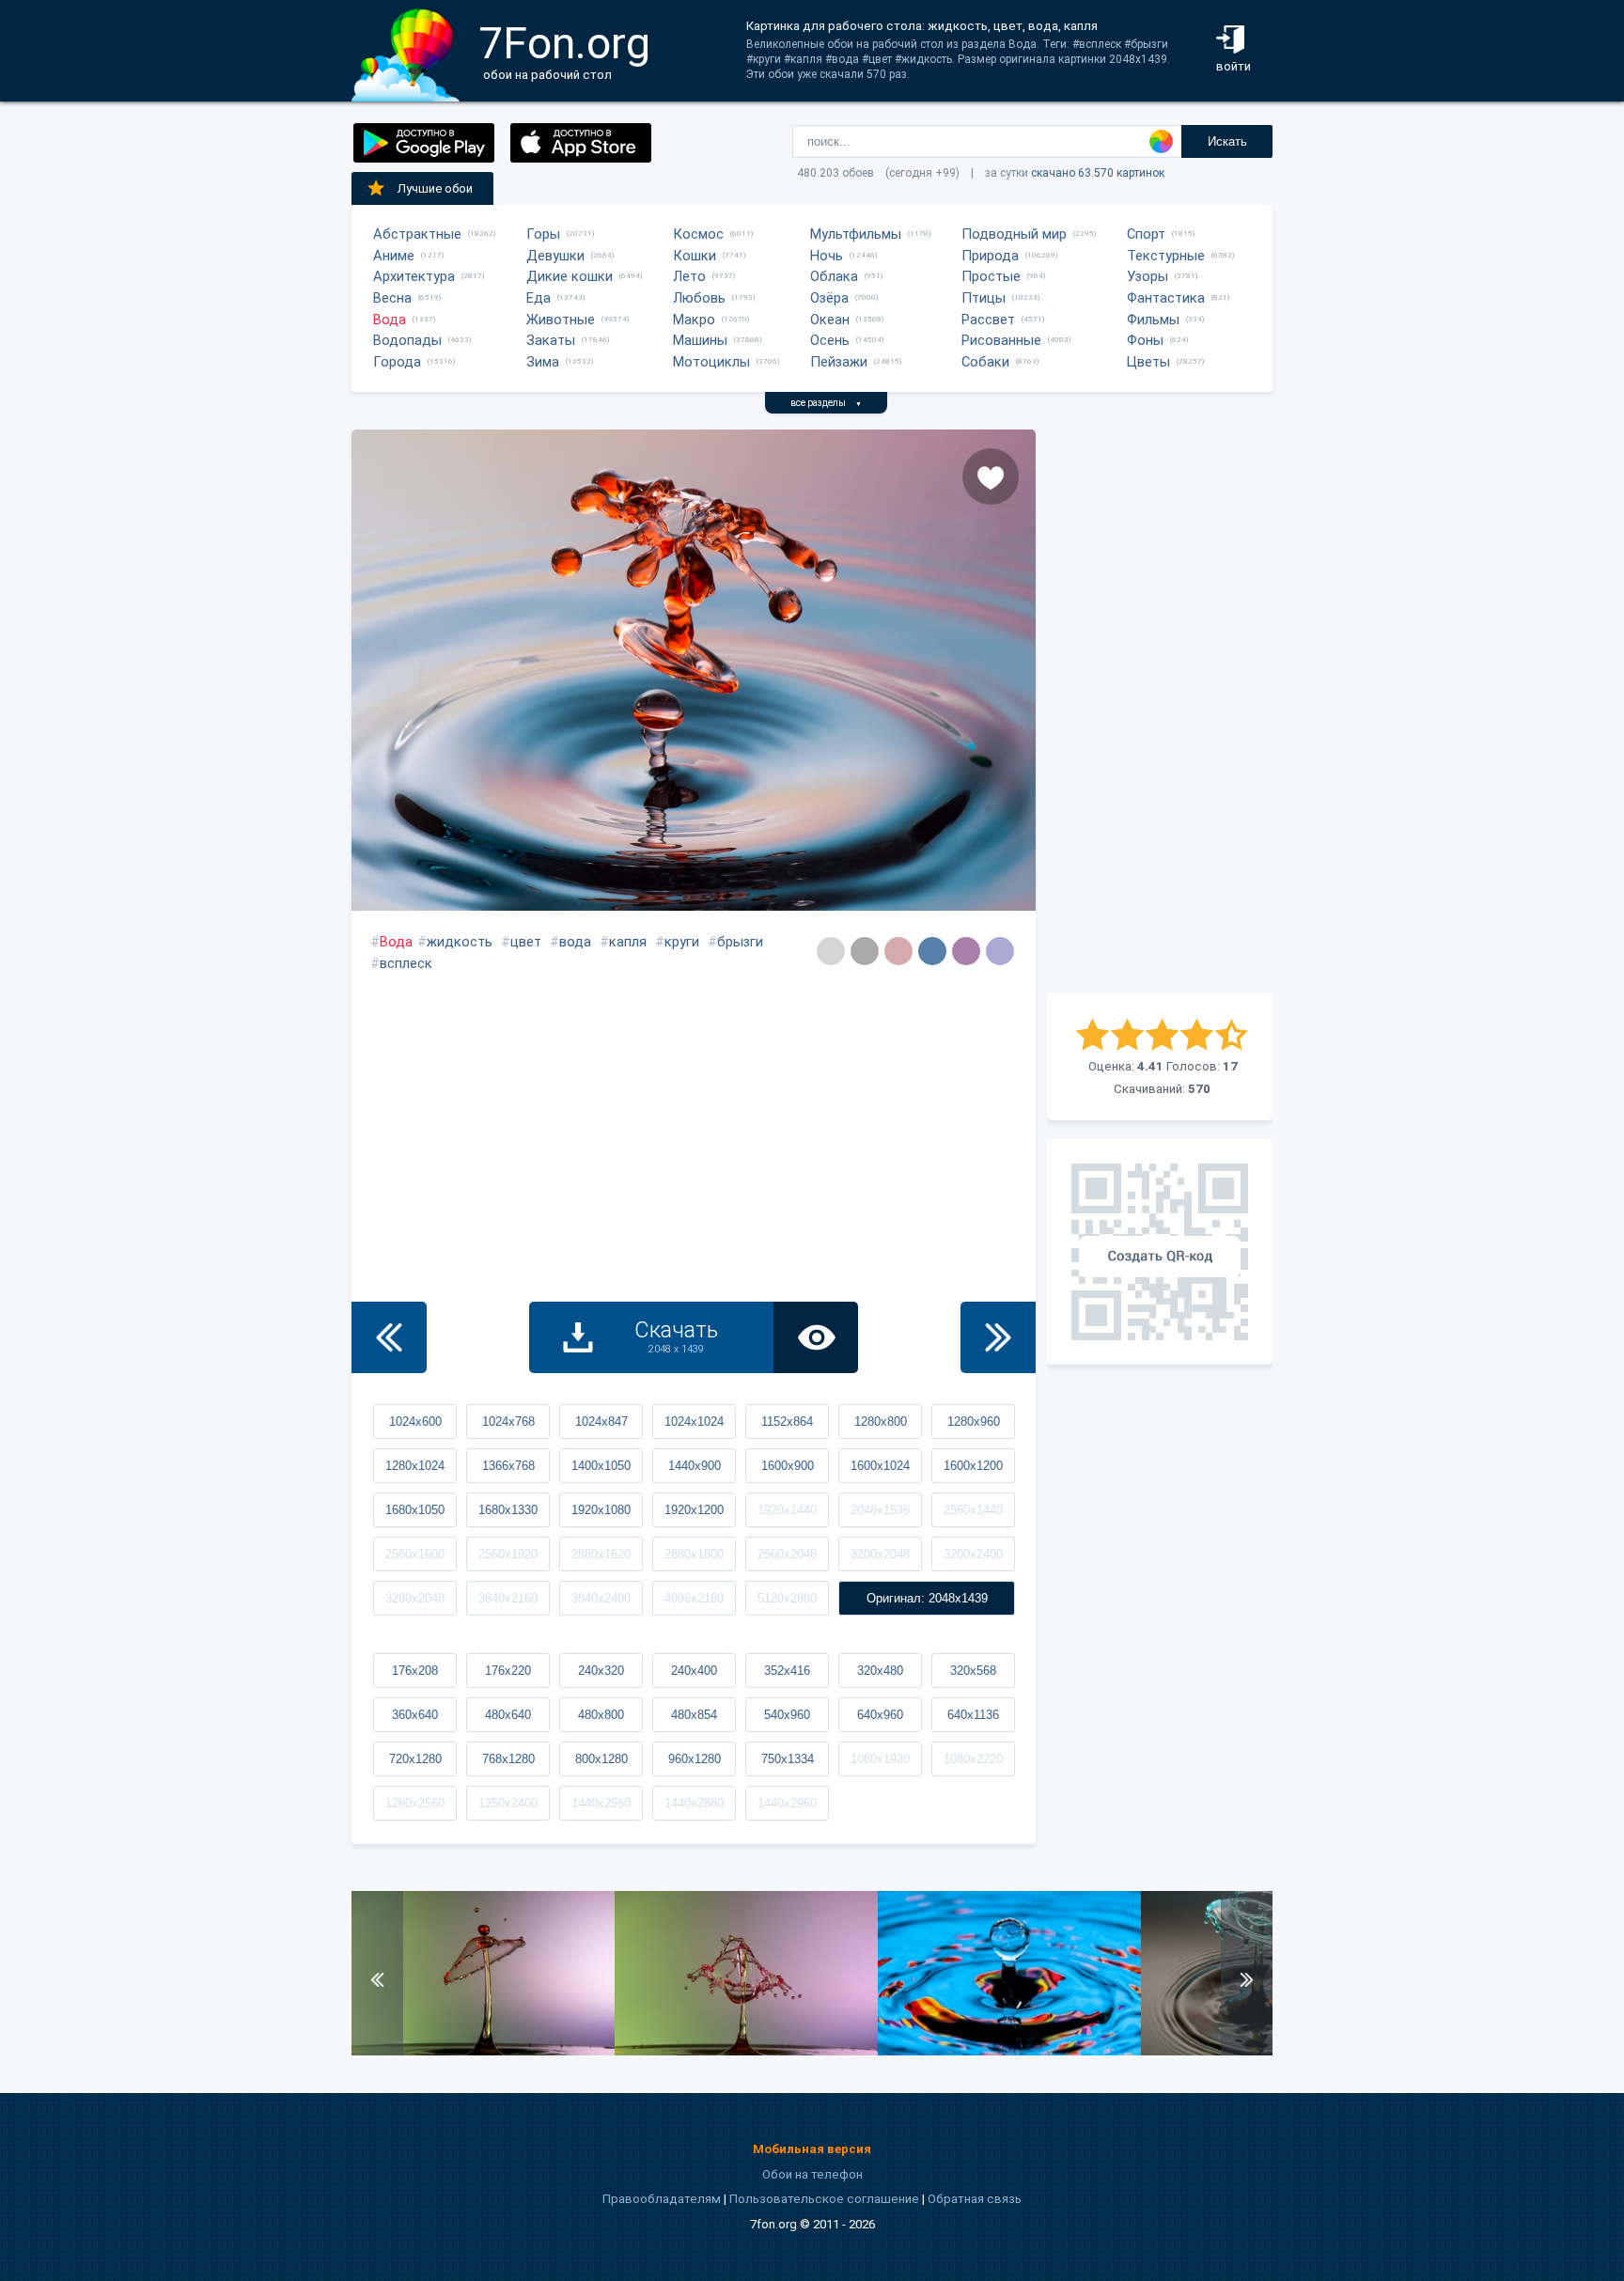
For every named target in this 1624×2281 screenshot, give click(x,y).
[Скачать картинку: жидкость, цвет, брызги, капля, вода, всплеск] (483, 2051)
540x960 (787, 1715)
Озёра (829, 298)
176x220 (508, 1671)
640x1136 (973, 1715)
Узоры (1148, 276)
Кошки (695, 256)
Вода (390, 320)
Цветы (1148, 362)
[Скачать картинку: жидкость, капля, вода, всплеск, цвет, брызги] (746, 2051)
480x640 (508, 1715)
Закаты (551, 340)
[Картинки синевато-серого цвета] (932, 951)
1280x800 (881, 1422)
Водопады (407, 340)
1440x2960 (787, 1803)
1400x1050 (601, 1466)
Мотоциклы (711, 362)
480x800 (601, 1715)
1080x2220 (973, 1759)
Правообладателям (662, 2199)
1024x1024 (694, 1422)
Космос (698, 234)
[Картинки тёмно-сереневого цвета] (966, 951)
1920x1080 (601, 1510)
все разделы (826, 403)
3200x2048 (880, 1554)
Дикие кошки (570, 276)
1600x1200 (973, 1466)
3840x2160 (508, 1598)
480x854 (694, 1715)
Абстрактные (417, 234)
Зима (543, 362)
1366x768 (508, 1466)
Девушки (555, 256)
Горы (543, 234)
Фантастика (1166, 298)
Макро (694, 320)
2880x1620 (601, 1554)
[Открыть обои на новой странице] (816, 1337)
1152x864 (787, 1422)
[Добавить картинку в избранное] (991, 477)
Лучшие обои (435, 188)
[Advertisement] (1160, 711)
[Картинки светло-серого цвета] (865, 951)
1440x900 (695, 1466)
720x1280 (415, 1759)
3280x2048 (415, 1598)
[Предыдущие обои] (389, 1337)
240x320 (601, 1671)
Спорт (1146, 234)
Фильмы (1153, 320)
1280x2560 (415, 1803)
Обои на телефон (812, 2174)
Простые (991, 276)
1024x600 (415, 1422)
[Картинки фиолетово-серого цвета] (1000, 951)
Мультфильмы (856, 234)
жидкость (460, 942)
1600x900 (788, 1466)
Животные (561, 320)
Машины (700, 340)
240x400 (694, 1671)
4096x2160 (694, 1598)
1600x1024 (880, 1466)
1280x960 (974, 1422)
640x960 (880, 1715)
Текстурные (1166, 256)
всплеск (406, 963)
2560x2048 (787, 1554)
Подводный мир (1014, 234)
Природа (990, 256)
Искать (1227, 141)
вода (575, 942)
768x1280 (508, 1759)
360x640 (415, 1715)
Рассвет (988, 320)
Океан (830, 320)
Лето (689, 276)
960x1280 (695, 1759)
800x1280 (601, 1759)
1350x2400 (508, 1803)
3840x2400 (601, 1598)
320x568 (973, 1671)
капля (628, 942)
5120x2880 (787, 1598)
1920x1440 (787, 1510)
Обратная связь (975, 2199)
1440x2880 (694, 1803)
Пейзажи (839, 362)
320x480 (880, 1671)
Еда (539, 298)
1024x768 (508, 1422)
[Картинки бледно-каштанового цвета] (898, 951)
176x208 (415, 1671)
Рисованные (1001, 340)
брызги (740, 942)
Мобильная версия (812, 2149)
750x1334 (788, 1759)
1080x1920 (880, 1759)
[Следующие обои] (998, 1337)
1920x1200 (694, 1510)
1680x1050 (415, 1510)
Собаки (985, 362)
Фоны (1145, 340)
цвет (526, 942)
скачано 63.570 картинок (1098, 173)
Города (397, 362)
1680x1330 (508, 1510)
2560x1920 (508, 1554)
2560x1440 (973, 1510)
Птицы (984, 298)
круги (682, 942)
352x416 (787, 1671)
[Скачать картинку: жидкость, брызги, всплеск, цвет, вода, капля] (1009, 2051)
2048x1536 (880, 1510)
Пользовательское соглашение (824, 2199)
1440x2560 (601, 1803)
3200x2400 (973, 1554)
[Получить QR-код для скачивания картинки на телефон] (1160, 1252)
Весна (392, 298)
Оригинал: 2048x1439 (927, 1598)
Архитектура (414, 276)
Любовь (699, 298)
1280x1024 (415, 1466)
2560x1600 (415, 1554)
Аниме (394, 256)
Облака (834, 276)
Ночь (827, 256)
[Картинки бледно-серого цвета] (831, 951)
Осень (830, 340)
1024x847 (601, 1422)
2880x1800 (694, 1554)
